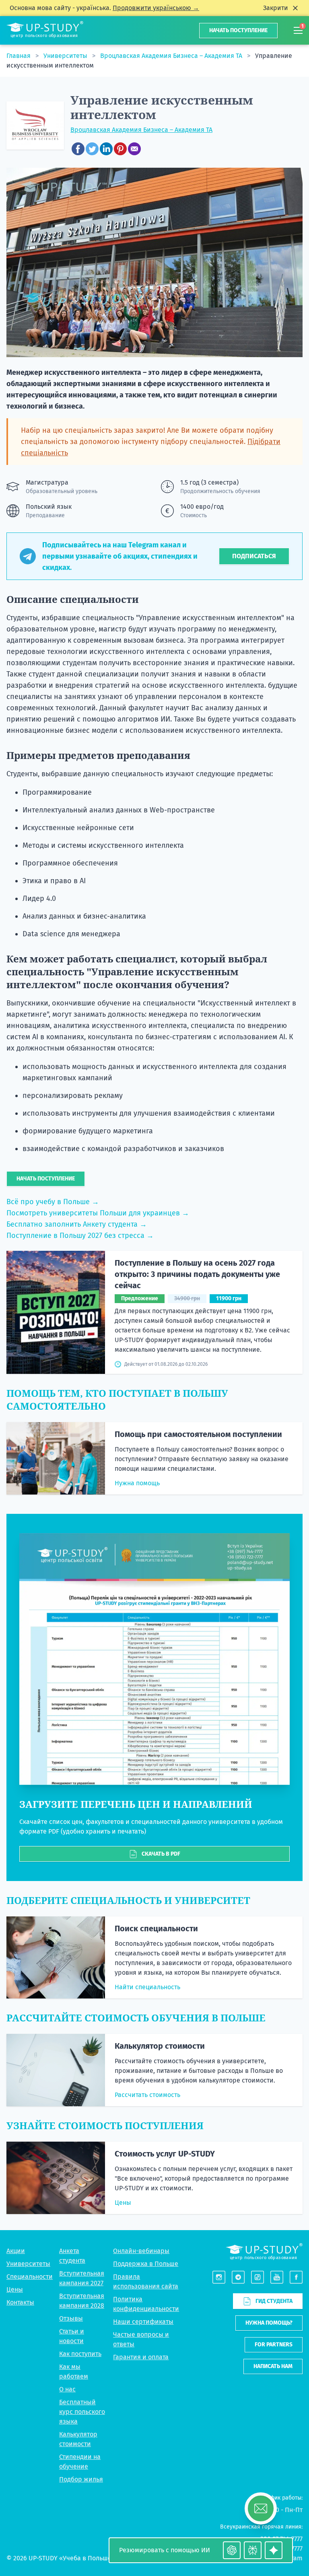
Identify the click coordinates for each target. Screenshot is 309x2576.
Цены (123, 2203)
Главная (19, 56)
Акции (16, 2251)
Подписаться (254, 556)
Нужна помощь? (269, 2323)
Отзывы (71, 2318)
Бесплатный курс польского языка (82, 2412)
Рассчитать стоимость (147, 2095)
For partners (274, 2345)
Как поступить (80, 2354)
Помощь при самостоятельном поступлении (198, 1434)
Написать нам (273, 2366)
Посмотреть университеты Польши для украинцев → (98, 1213)
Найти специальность (147, 1987)
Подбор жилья (81, 2479)
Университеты (66, 56)
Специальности (30, 2277)
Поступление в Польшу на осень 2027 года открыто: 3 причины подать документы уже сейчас (197, 1274)
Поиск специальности (156, 1928)
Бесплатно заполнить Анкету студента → (77, 1224)
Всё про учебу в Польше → (53, 1202)
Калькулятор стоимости (160, 2046)
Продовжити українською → (156, 8)
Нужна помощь (137, 1483)
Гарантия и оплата (141, 2357)
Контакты (20, 2302)
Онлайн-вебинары (141, 2251)
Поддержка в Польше (146, 2264)
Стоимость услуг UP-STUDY (165, 2154)
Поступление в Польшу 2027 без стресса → (80, 1236)
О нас (67, 2389)
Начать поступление (238, 30)
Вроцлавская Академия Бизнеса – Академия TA (172, 56)
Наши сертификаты (143, 2322)
